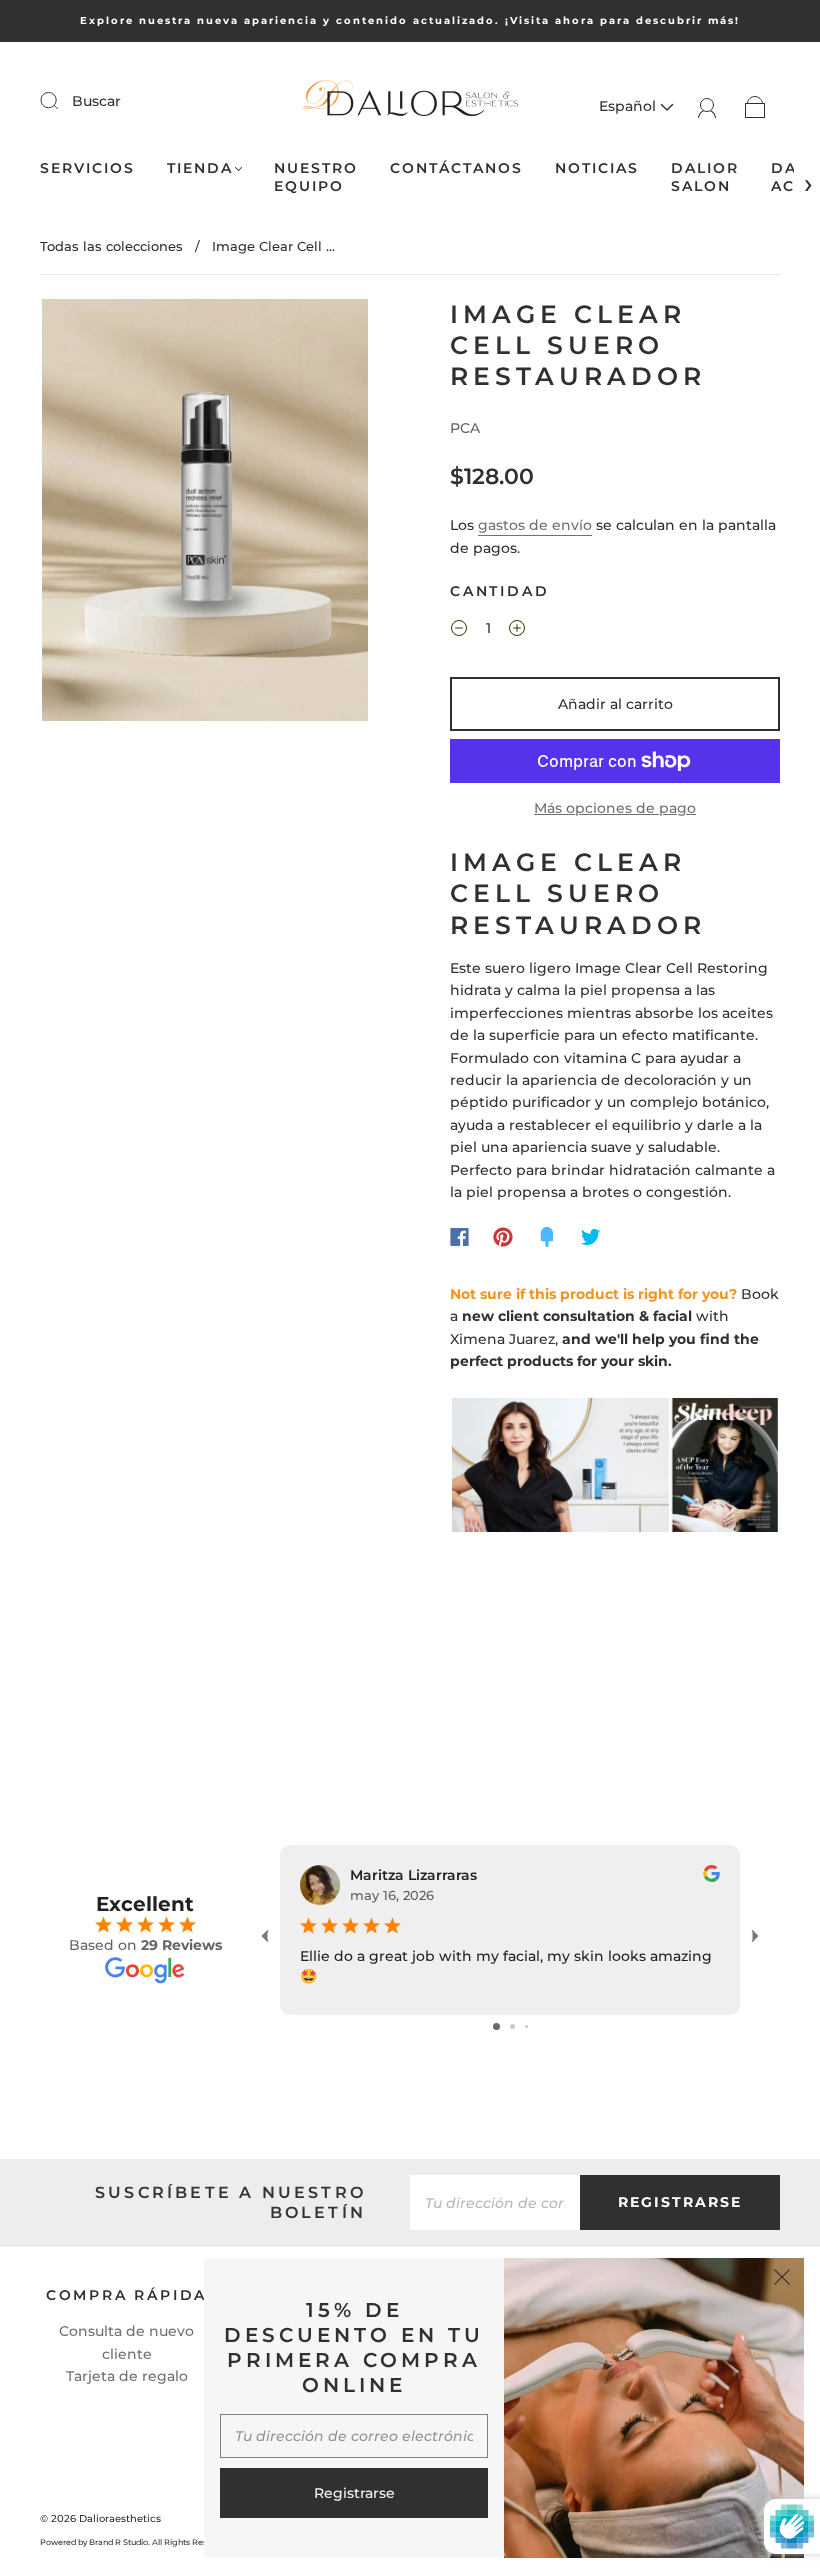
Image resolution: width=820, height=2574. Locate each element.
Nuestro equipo (316, 177)
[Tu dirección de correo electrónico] (495, 2202)
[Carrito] (755, 106)
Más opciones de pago (615, 808)
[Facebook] (459, 1237)
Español (629, 106)
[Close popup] (782, 2280)
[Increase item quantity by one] (517, 631)
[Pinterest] (503, 1237)
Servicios (87, 168)
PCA (465, 428)
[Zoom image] (205, 514)
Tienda (200, 168)
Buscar (96, 101)
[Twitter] (591, 1237)
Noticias (597, 168)
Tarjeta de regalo (127, 2376)
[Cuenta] (707, 106)
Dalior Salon (705, 177)
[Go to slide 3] (526, 2026)
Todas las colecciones (111, 246)
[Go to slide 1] (496, 2026)
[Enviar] (62, 100)
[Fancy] (547, 1237)
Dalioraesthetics (120, 2518)
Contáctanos (456, 168)
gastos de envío (535, 525)
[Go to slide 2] (512, 2026)
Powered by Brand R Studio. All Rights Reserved (134, 2542)
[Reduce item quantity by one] (459, 631)
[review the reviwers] (711, 1877)
